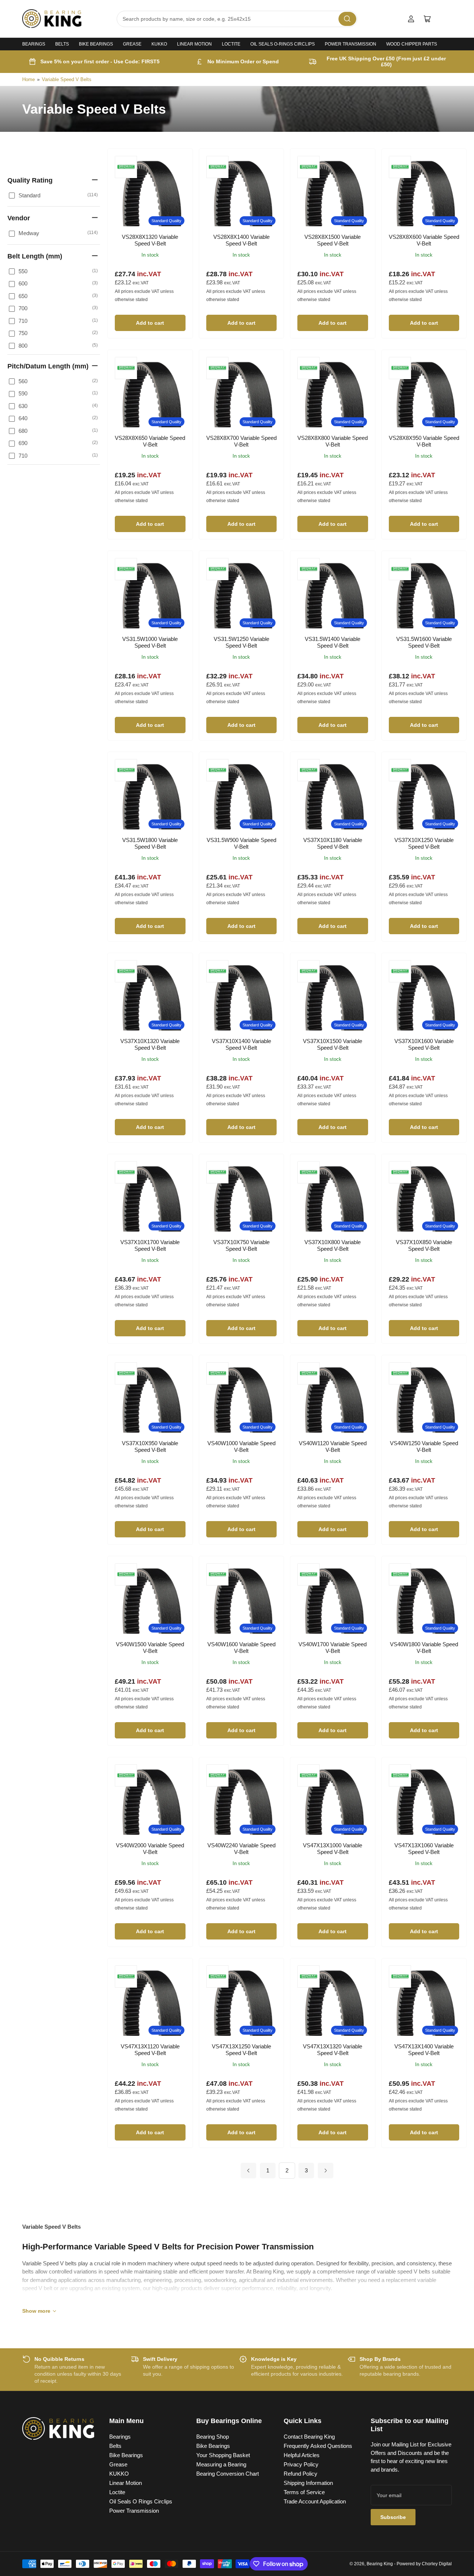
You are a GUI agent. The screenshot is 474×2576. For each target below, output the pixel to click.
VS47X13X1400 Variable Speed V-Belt (424, 2050)
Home (29, 79)
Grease (132, 44)
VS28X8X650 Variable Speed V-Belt (150, 441)
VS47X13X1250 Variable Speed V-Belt (241, 2050)
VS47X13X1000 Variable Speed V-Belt (333, 1849)
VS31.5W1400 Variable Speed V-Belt (333, 642)
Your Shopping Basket (223, 2455)
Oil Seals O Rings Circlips (141, 2501)
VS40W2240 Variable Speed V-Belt (241, 1849)
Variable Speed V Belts (67, 79)
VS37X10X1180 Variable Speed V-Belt (333, 843)
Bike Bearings (96, 44)
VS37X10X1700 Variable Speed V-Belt (150, 1245)
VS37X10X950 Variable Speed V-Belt (150, 1446)
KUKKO (159, 44)
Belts (62, 44)
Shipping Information (308, 2483)
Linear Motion (194, 44)
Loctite (231, 44)
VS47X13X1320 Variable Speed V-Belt (333, 2050)
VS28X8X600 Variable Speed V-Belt (424, 240)
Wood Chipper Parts (412, 44)
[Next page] (326, 2171)
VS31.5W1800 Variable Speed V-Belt (150, 843)
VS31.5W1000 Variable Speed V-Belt (150, 642)
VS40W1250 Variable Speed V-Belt (424, 1446)
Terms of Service (304, 2492)
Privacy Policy (301, 2464)
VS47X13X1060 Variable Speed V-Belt (424, 1849)
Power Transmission (351, 44)
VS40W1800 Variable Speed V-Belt (424, 1648)
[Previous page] (248, 2171)
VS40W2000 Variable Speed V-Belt (150, 1849)
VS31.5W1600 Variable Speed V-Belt (424, 642)
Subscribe (393, 2517)
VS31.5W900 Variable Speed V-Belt (241, 843)
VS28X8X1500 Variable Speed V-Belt (333, 240)
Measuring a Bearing (221, 2464)
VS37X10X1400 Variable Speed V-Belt (241, 1044)
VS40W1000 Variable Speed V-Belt (241, 1446)
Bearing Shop (213, 2437)
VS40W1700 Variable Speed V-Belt (333, 1648)
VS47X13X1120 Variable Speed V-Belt (150, 2050)
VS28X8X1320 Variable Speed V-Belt (150, 240)
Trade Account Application (315, 2501)
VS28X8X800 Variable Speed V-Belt (333, 441)
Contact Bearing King (309, 2437)
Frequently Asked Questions (318, 2446)
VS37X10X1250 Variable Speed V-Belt (424, 843)
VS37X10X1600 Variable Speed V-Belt (424, 1044)
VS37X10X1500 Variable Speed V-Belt (333, 1044)
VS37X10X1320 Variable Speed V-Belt (150, 1044)
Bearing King (380, 2564)
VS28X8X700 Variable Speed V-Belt (241, 441)
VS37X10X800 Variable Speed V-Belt (333, 1245)
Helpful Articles (302, 2455)
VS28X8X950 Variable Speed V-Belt (424, 441)
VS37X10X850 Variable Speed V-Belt (424, 1245)
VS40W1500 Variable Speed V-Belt (150, 1648)
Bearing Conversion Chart (228, 2474)
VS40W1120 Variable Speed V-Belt (333, 1446)
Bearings (34, 44)
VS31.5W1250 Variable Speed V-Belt (241, 642)
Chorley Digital (437, 2564)
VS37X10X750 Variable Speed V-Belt (241, 1245)
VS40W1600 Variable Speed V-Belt (241, 1648)
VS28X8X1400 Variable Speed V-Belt (241, 240)
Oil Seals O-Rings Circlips (283, 44)
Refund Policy (301, 2474)
